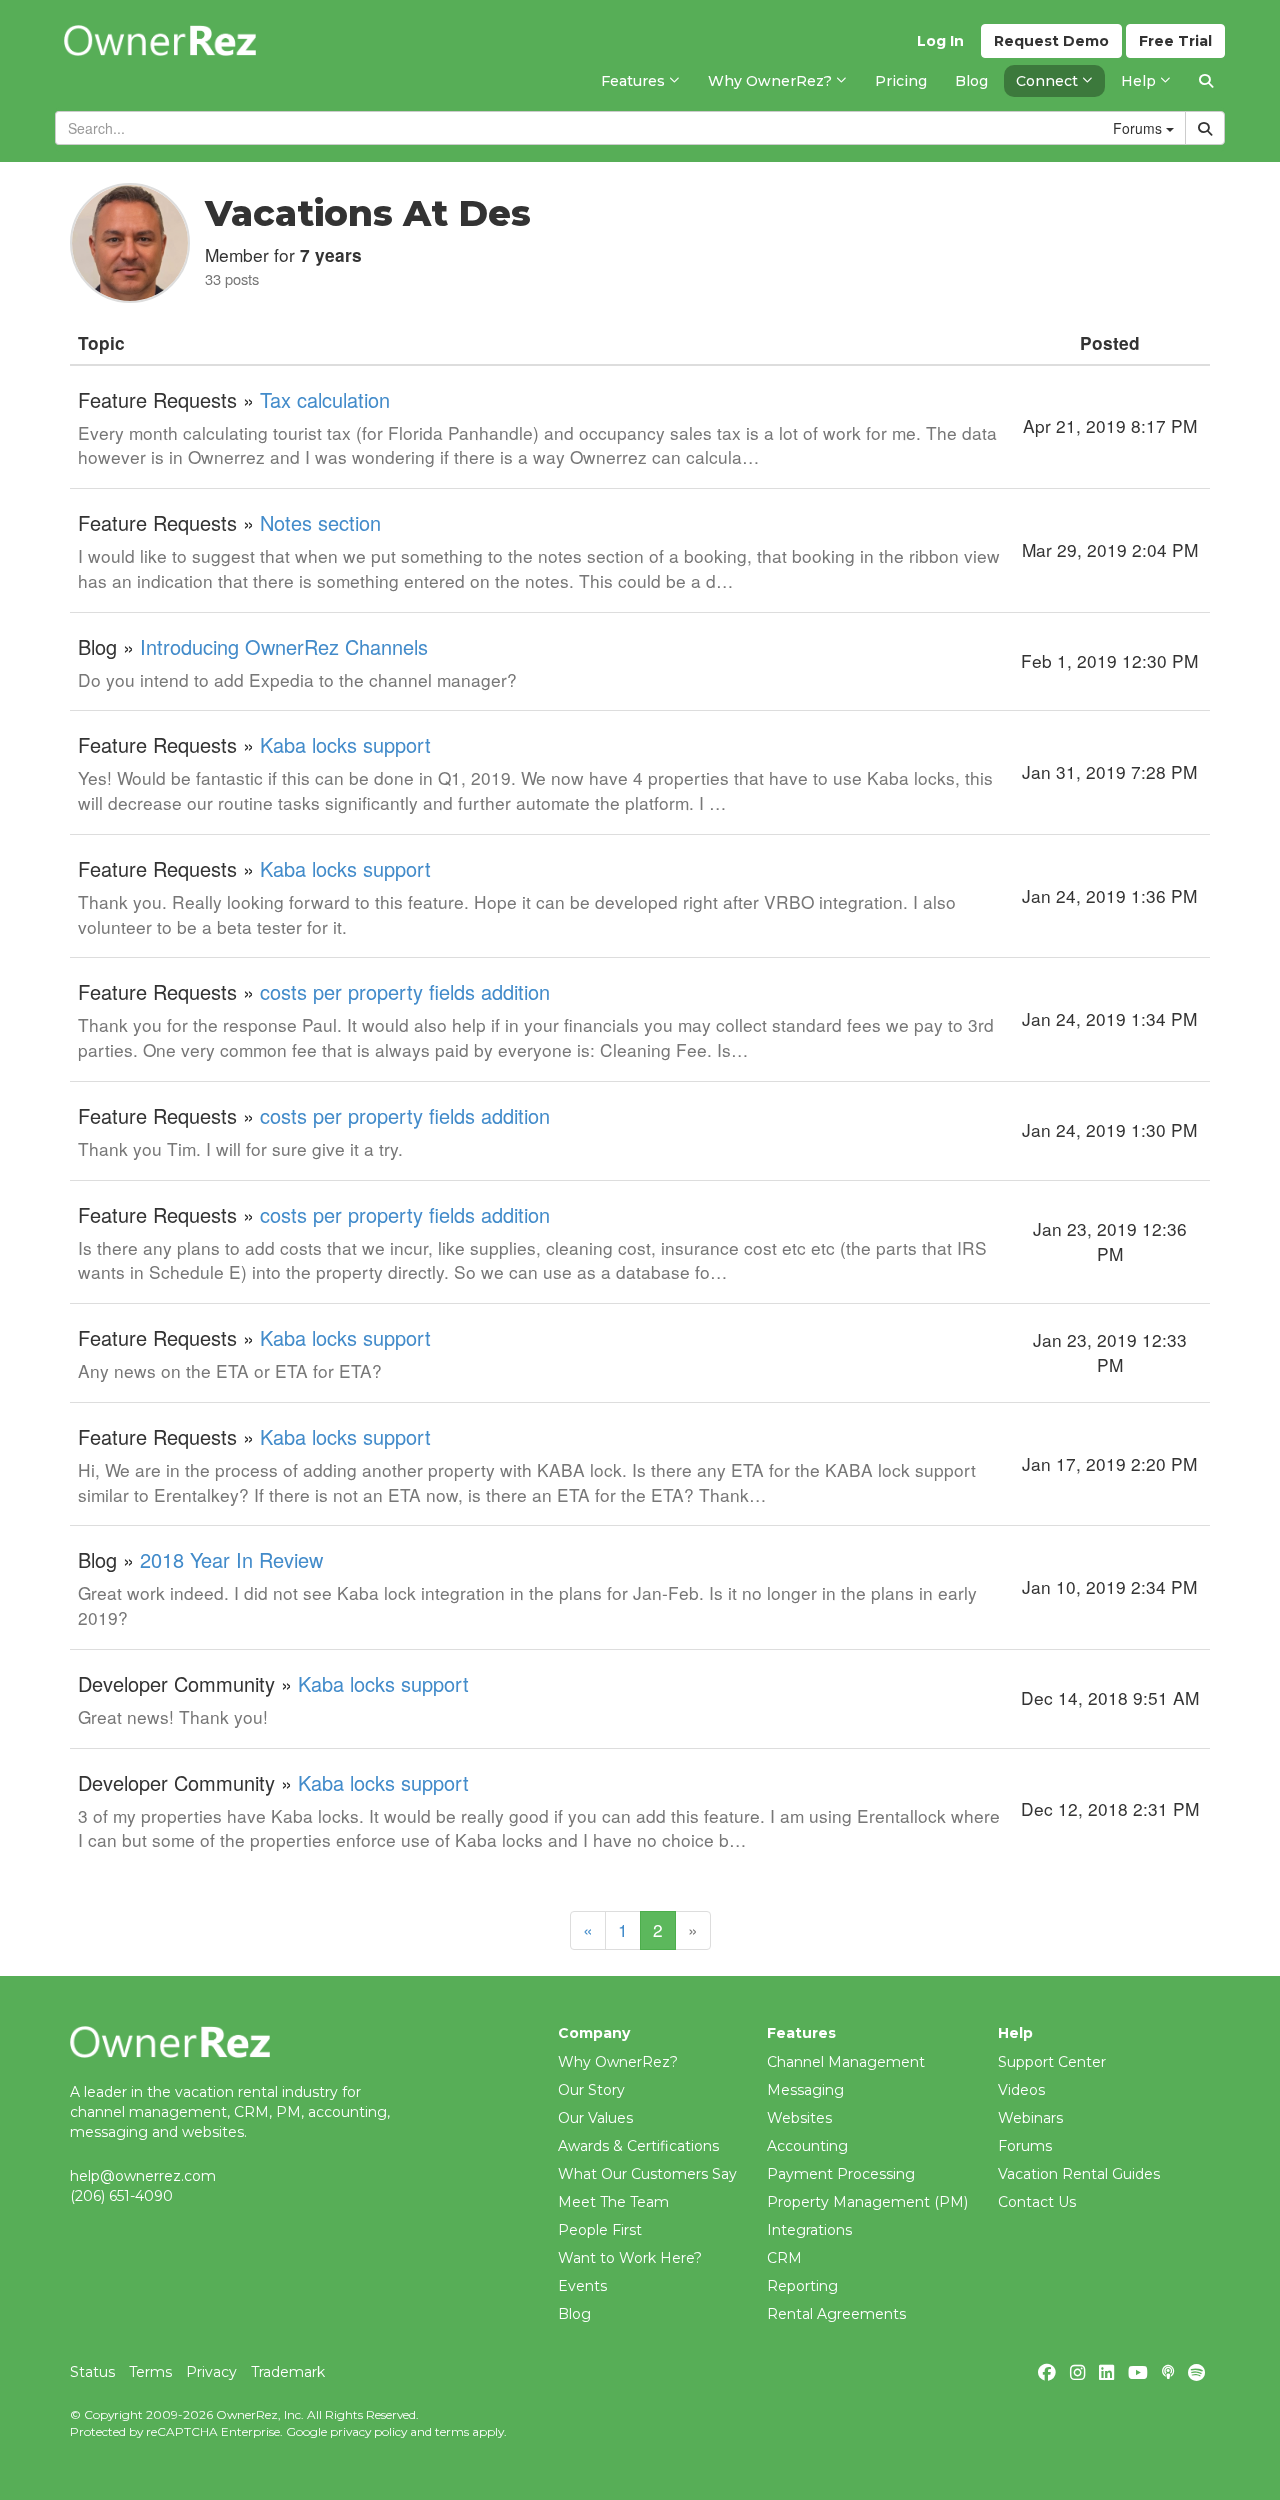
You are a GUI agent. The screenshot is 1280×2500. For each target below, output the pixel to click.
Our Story (591, 2090)
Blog (574, 2314)
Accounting (807, 2146)
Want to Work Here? (630, 2258)
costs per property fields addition (405, 991)
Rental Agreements (836, 2314)
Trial (1175, 41)
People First (600, 2230)
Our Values (595, 2118)
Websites (799, 2118)
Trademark (288, 2372)
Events (582, 2286)
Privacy (211, 2372)
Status (92, 2372)
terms (452, 2431)
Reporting (802, 2286)
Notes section (320, 522)
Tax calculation (325, 399)
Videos (1021, 2090)
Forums (1025, 2146)
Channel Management (846, 2062)
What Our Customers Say (647, 2174)
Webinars (1030, 2118)
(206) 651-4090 (121, 2196)
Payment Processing (841, 2174)
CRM (784, 2258)
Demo (1051, 41)
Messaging (805, 2090)
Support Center (1052, 2062)
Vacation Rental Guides (1079, 2174)
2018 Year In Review (231, 1559)
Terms (150, 2372)
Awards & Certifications (638, 2146)
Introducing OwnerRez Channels (284, 646)
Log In (940, 41)
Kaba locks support (345, 744)
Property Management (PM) (867, 2202)
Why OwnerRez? (618, 2062)
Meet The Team (613, 2202)
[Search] (1206, 81)
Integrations (809, 2230)
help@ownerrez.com (143, 2176)
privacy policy (368, 2431)
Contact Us (1037, 2202)
